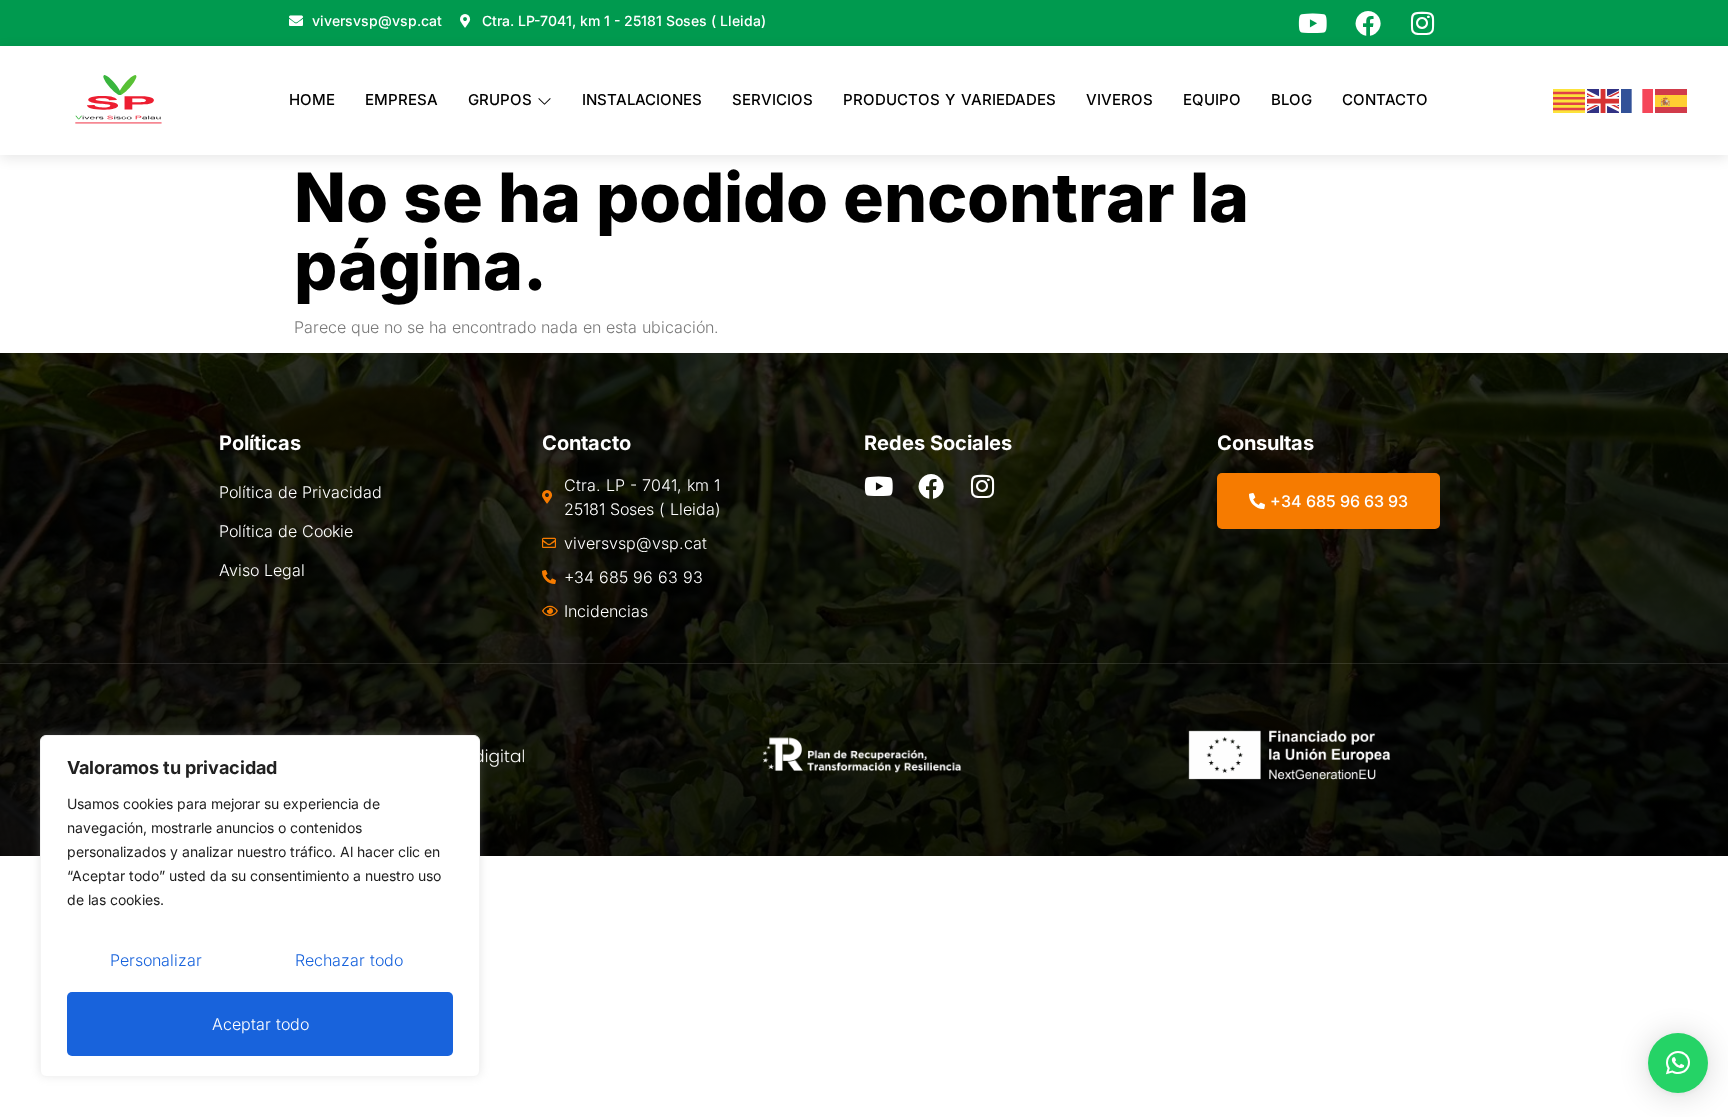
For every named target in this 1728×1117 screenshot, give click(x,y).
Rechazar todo (349, 960)
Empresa (401, 99)
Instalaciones (642, 99)
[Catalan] (1570, 100)
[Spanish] (1672, 100)
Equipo (1212, 99)
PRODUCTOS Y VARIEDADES (949, 99)
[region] (260, 906)
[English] (1604, 100)
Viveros (1119, 99)
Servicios (772, 99)
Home (312, 99)
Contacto (1385, 99)
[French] (1638, 100)
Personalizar (156, 960)
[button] (1678, 1063)
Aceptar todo (260, 1024)
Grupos (500, 99)
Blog (1291, 99)
